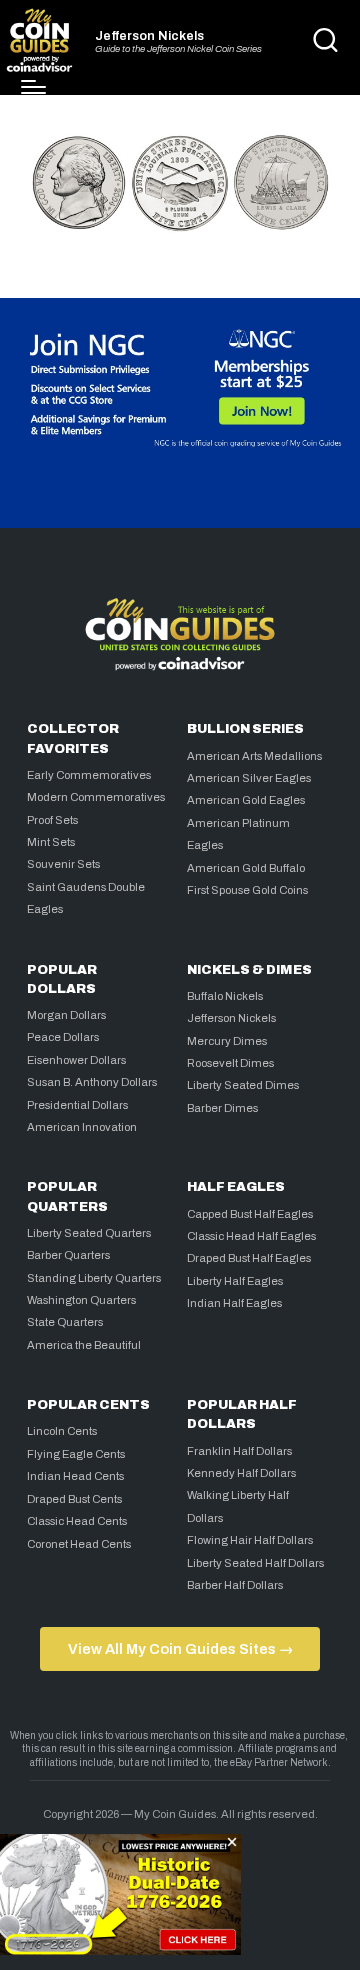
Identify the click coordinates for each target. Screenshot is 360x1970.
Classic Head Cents (77, 1521)
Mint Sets (51, 842)
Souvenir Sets (63, 864)
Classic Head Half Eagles (251, 1236)
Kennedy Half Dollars (241, 1473)
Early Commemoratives (89, 775)
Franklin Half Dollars (239, 1451)
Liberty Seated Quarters (89, 1233)
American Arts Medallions (254, 756)
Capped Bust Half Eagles (250, 1214)
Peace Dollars (63, 1037)
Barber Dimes (222, 1108)
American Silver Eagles (249, 778)
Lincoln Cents (62, 1431)
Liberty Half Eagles (235, 1281)
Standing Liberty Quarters (94, 1278)
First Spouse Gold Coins (247, 890)
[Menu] (33, 87)
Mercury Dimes (227, 1041)
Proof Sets (52, 820)
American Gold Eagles (246, 800)
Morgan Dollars (66, 1015)
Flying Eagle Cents (76, 1454)
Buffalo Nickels (225, 996)
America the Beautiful (84, 1345)
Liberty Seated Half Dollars (255, 1563)
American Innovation (82, 1127)
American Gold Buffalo (246, 868)
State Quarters (65, 1322)
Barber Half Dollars (235, 1585)
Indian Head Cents (75, 1476)
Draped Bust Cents (74, 1499)
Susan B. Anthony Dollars (92, 1082)
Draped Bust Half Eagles (249, 1258)
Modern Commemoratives (96, 797)
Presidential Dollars (77, 1105)
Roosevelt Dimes (230, 1063)
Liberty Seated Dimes (243, 1085)
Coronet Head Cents (79, 1544)
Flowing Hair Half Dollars (250, 1540)
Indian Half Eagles (234, 1303)
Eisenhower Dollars (76, 1060)
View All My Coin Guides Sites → (180, 1649)
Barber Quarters (68, 1255)
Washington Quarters (81, 1300)
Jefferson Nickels (149, 36)
